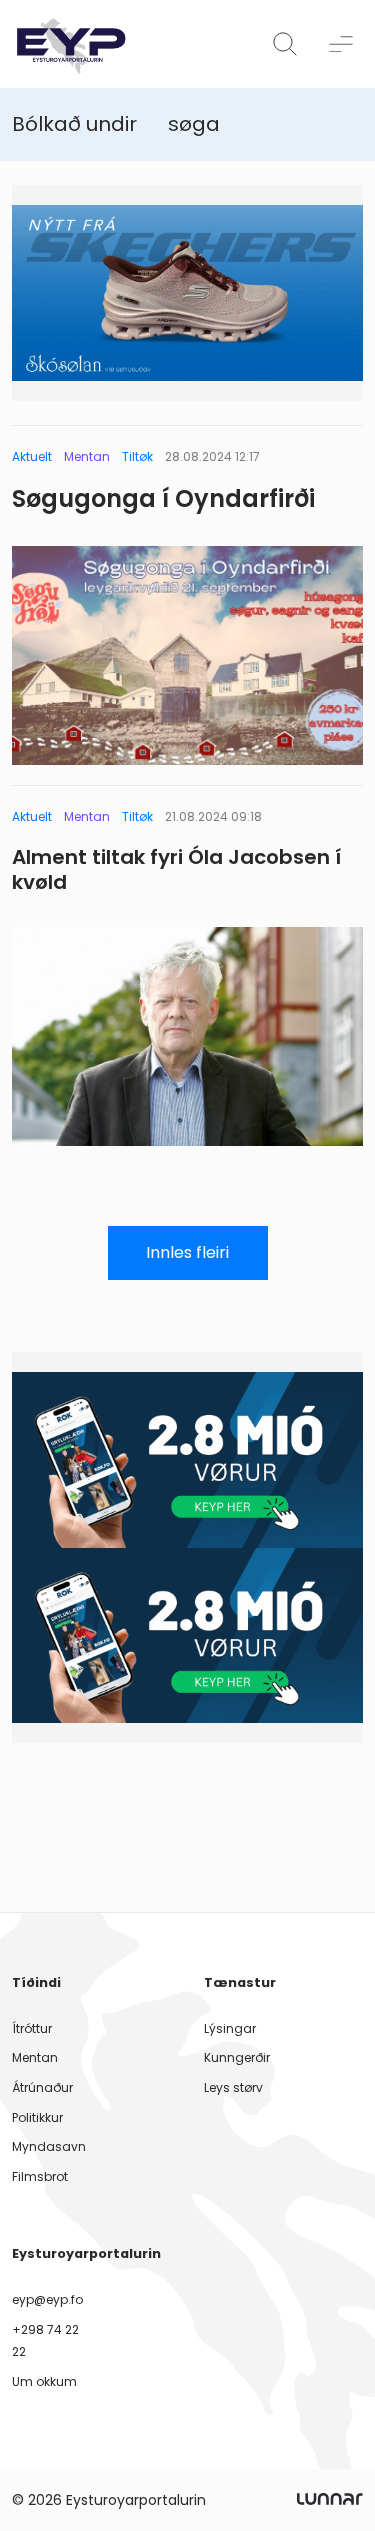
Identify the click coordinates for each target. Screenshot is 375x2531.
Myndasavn (49, 2146)
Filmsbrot (40, 2176)
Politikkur (37, 2117)
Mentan (35, 2057)
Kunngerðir (237, 2057)
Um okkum (44, 2381)
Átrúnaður (42, 2087)
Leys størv (233, 2087)
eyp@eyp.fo (47, 2299)
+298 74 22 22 (45, 2340)
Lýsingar (230, 2028)
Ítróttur (32, 2028)
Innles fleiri (187, 1252)
